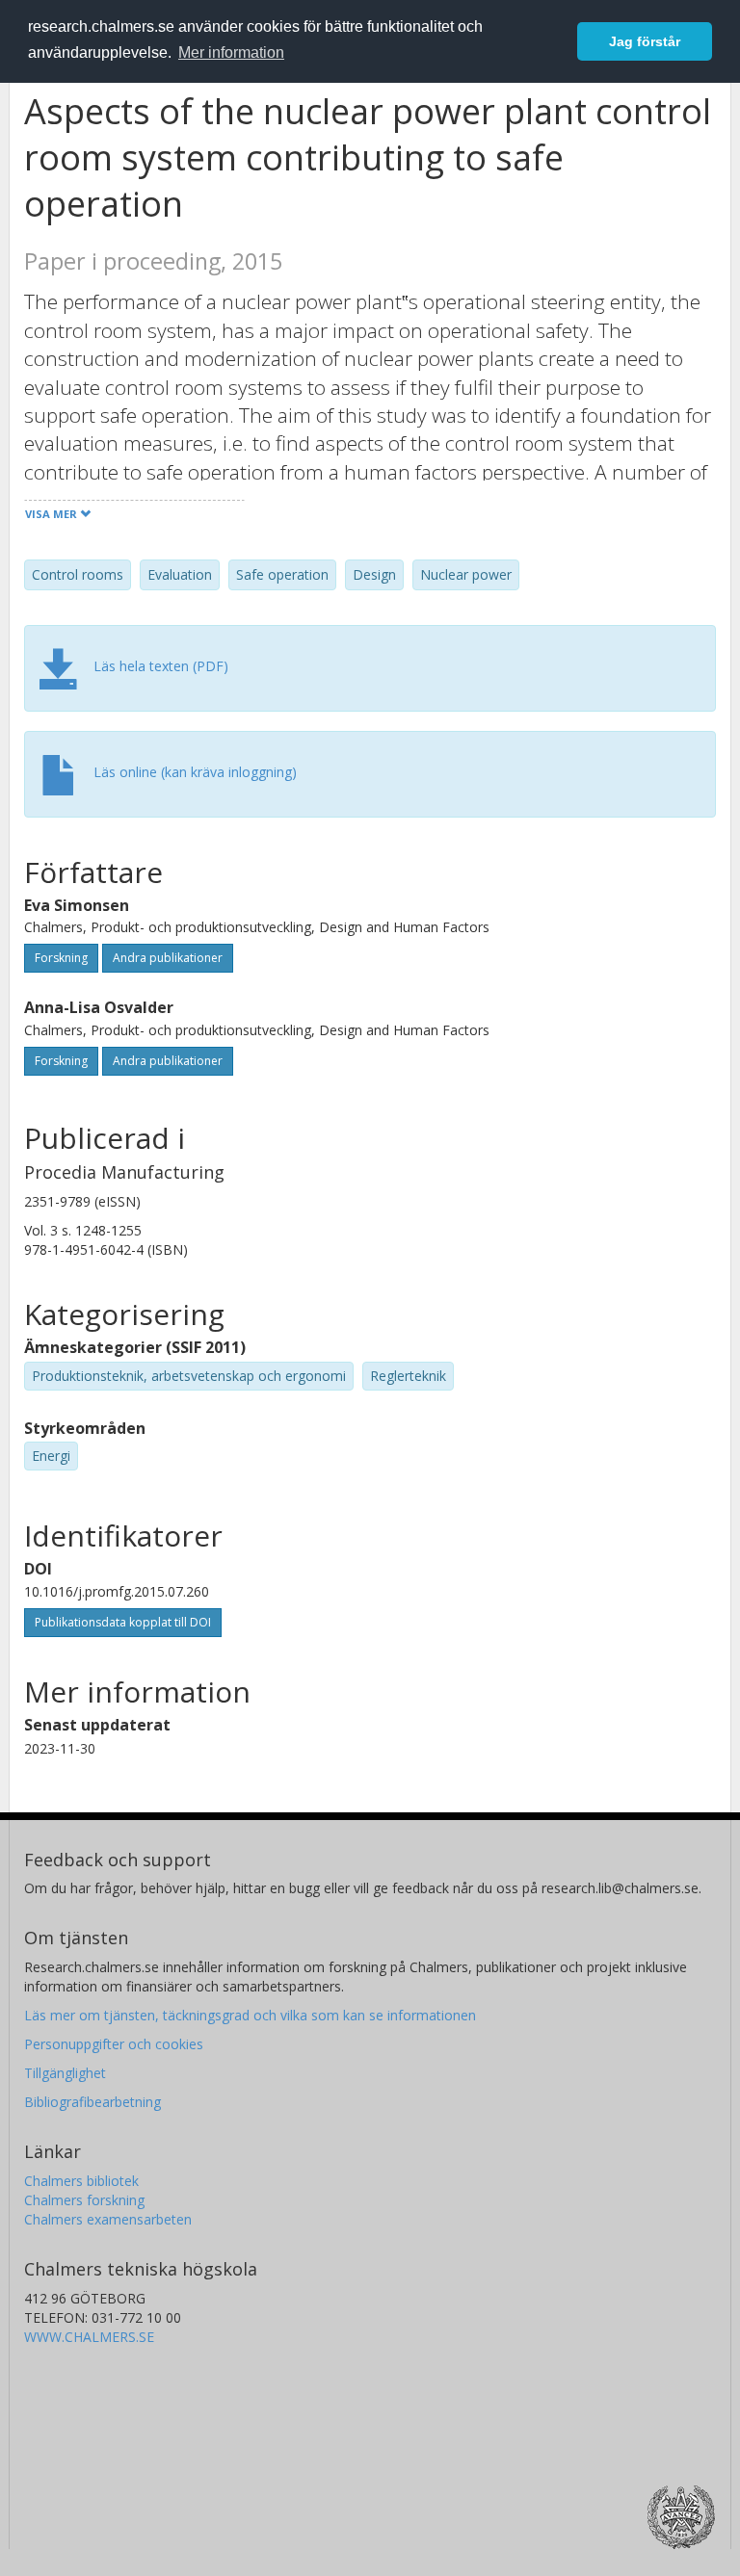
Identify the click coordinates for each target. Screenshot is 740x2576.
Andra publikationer (168, 958)
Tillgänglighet (65, 2073)
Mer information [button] (231, 52)
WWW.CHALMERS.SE (89, 2337)
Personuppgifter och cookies (114, 2044)
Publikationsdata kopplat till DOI (123, 1622)
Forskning (61, 958)
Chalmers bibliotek (81, 2181)
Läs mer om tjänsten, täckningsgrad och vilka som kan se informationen (250, 2015)
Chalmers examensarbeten (108, 2219)
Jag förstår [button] (645, 41)
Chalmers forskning (84, 2200)
